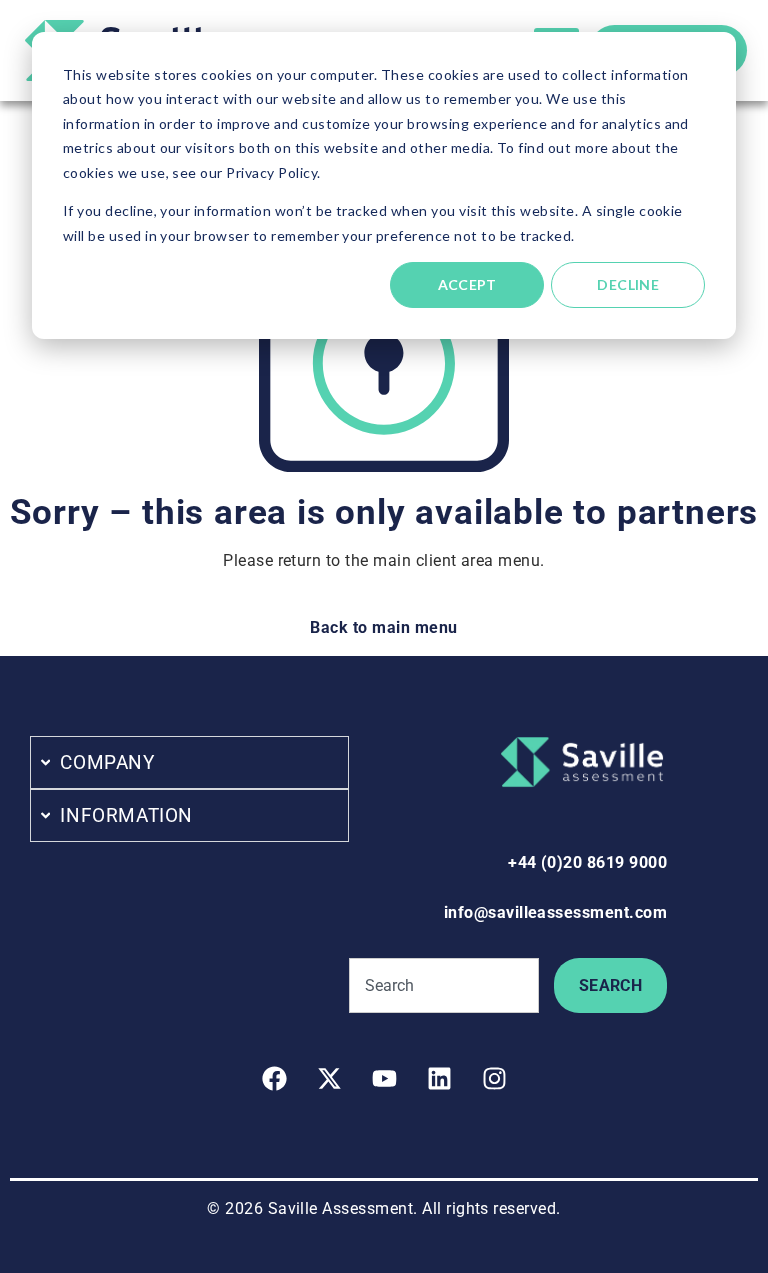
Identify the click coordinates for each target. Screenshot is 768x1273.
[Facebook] (274, 1078)
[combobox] (444, 985)
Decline (628, 284)
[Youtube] (384, 1078)
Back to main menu (383, 627)
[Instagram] (494, 1078)
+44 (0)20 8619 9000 (587, 862)
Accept (467, 284)
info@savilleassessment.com (555, 912)
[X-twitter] (329, 1078)
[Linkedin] (439, 1078)
